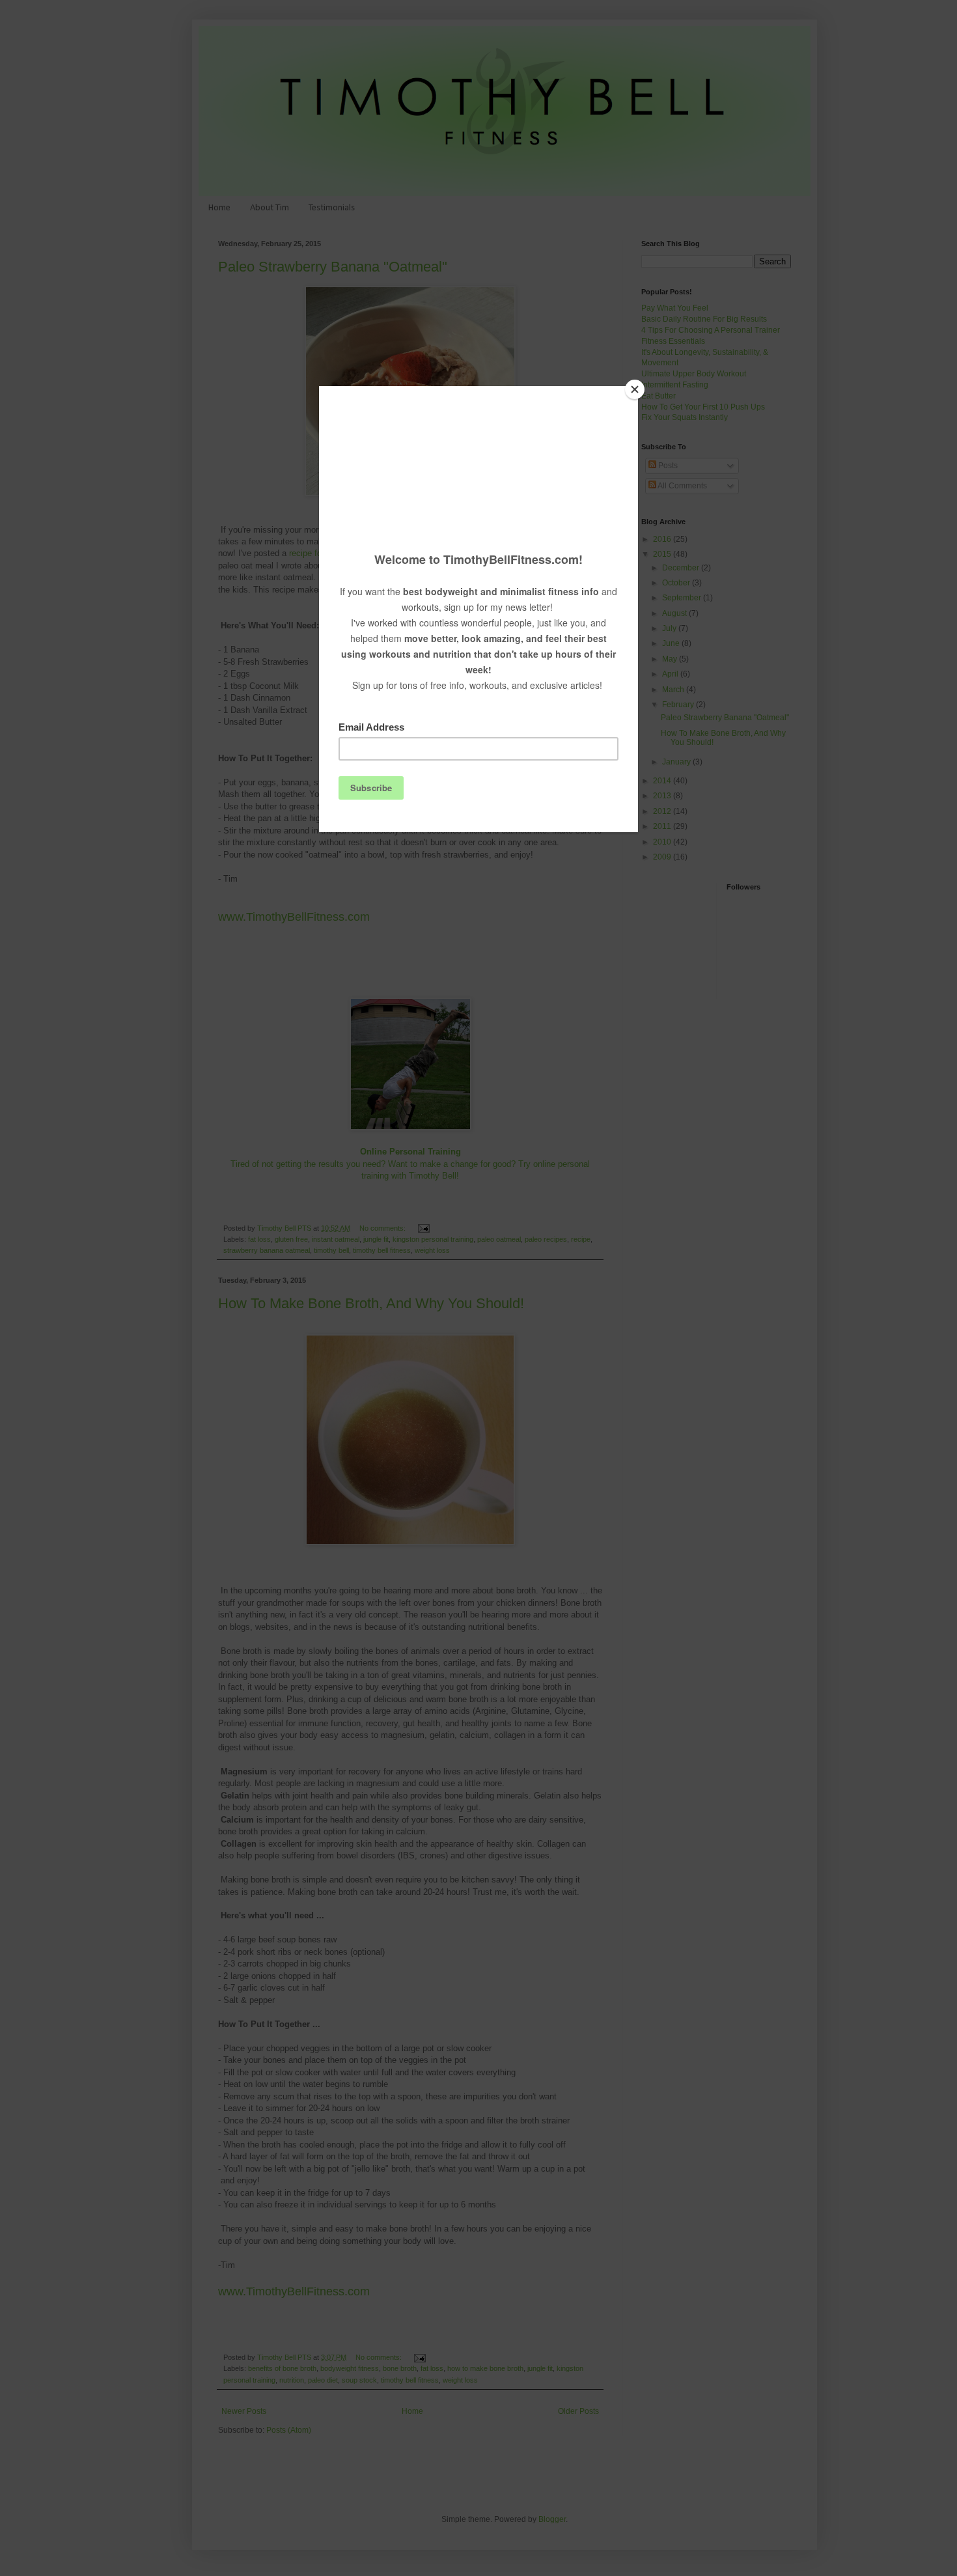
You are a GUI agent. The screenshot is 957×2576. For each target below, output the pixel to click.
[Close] (635, 389)
